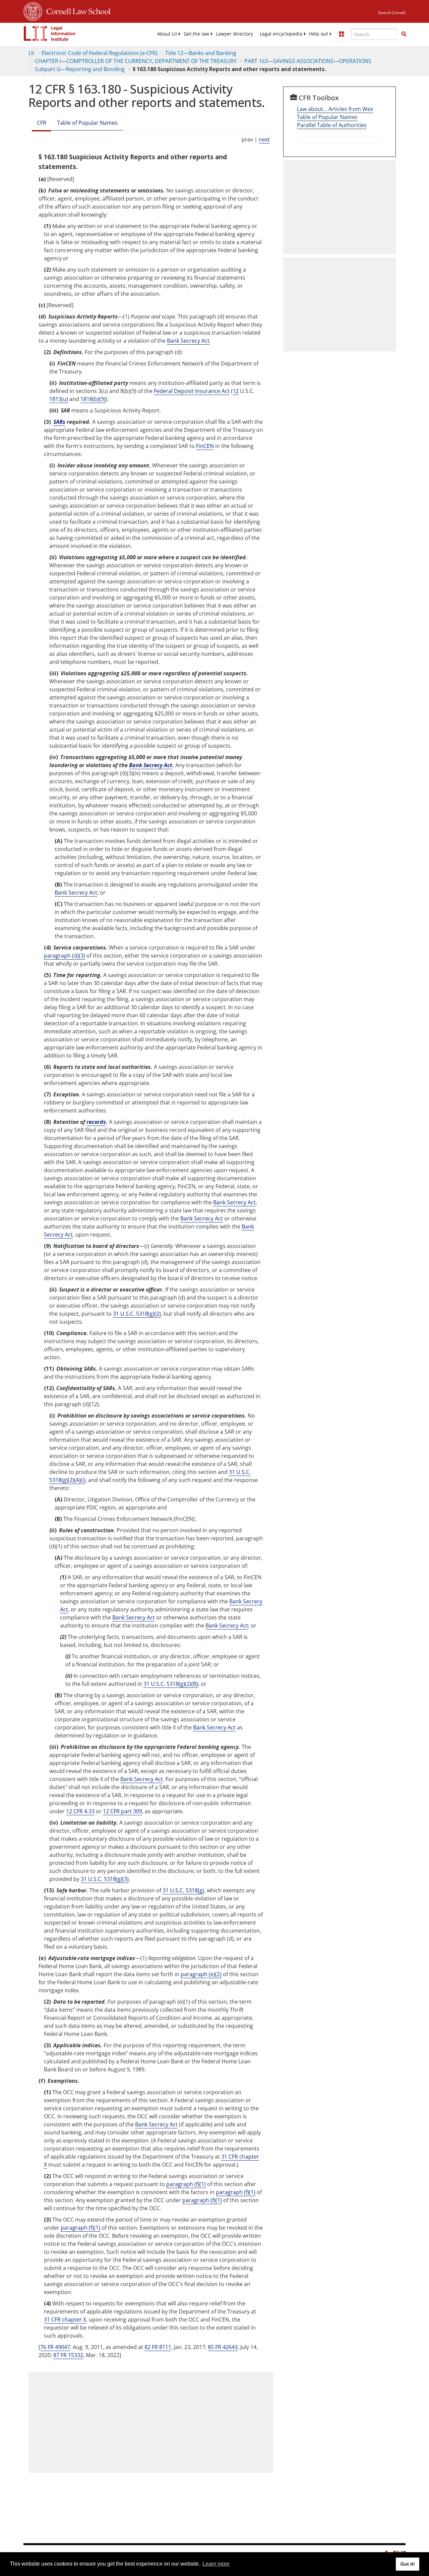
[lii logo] (50, 34)
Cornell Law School (76, 10)
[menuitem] (167, 34)
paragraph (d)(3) (65, 956)
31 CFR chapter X (65, 2320)
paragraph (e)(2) (201, 1974)
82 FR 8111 (158, 2347)
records (96, 1122)
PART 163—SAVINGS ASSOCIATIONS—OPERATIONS (308, 61)
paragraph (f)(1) (186, 2184)
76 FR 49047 (55, 2347)
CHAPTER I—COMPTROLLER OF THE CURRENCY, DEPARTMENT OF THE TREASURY (136, 61)
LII (31, 53)
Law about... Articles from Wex (335, 109)
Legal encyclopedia (281, 34)
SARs (59, 422)
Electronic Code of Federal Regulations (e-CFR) (100, 53)
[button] (404, 34)
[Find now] (404, 34)
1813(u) (59, 399)
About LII (167, 34)
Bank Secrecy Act (188, 341)
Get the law (196, 34)
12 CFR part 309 (122, 1811)
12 (236, 391)
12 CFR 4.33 (80, 1811)
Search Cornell (392, 13)
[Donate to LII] (342, 34)
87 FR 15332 (68, 2355)
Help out (319, 34)
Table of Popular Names (87, 123)
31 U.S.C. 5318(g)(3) (105, 1879)
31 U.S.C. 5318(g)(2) (137, 1314)
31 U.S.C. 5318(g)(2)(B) (171, 1684)
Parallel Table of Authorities (332, 125)
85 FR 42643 (223, 2347)
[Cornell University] (33, 10)
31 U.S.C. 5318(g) (183, 1890)
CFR (42, 123)
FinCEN (205, 446)
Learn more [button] (216, 2564)
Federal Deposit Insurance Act (192, 391)
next (264, 139)
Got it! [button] (408, 2564)
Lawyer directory (234, 34)
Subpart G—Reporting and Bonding (80, 69)
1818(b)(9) (93, 399)
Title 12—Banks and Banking (201, 53)
